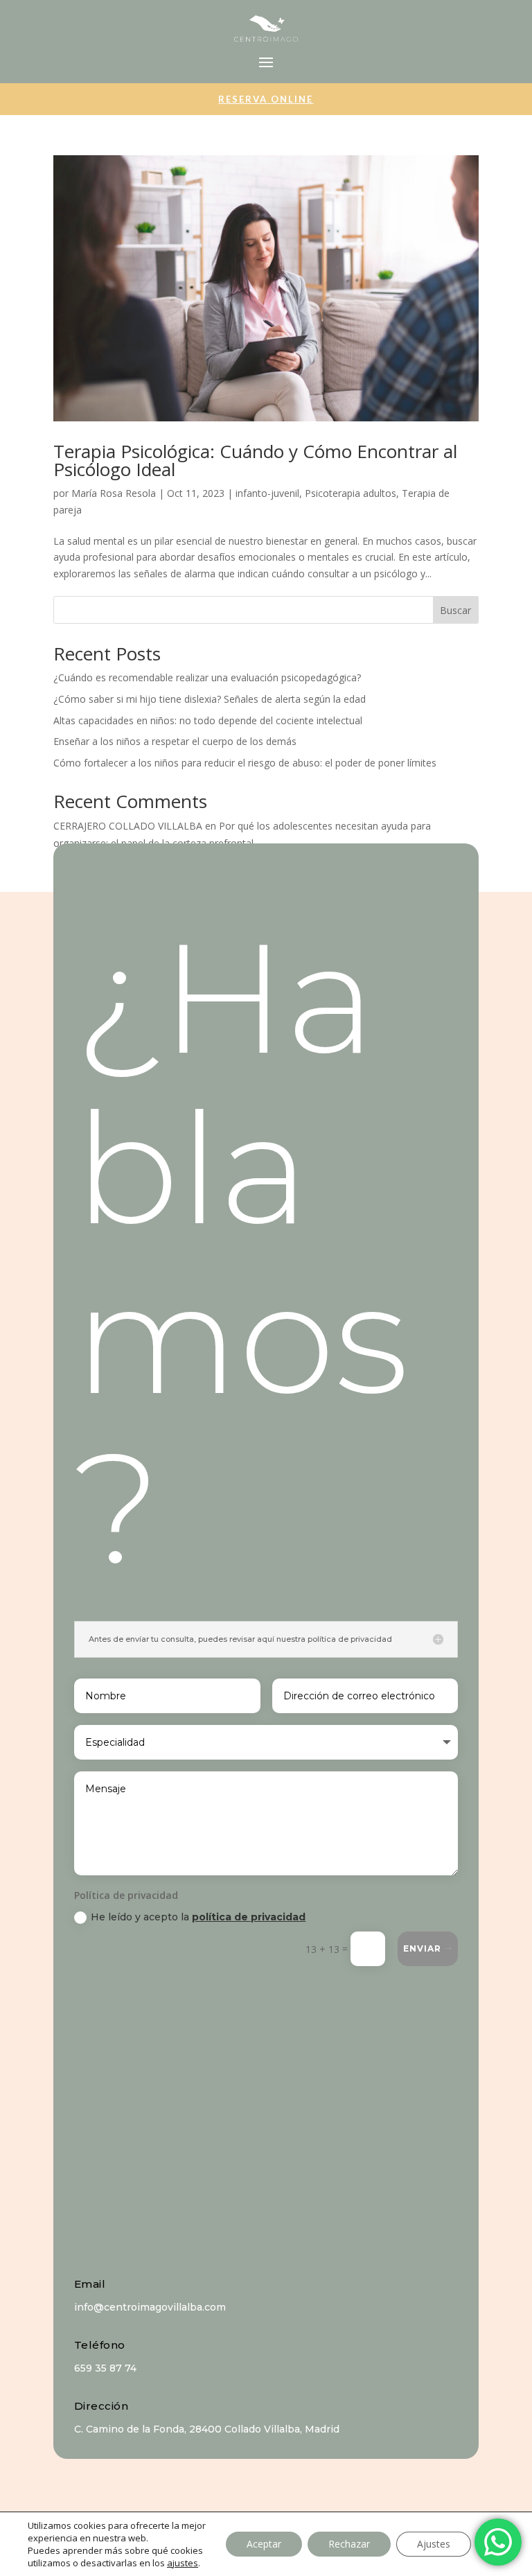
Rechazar (349, 2544)
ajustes (183, 2563)
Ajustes (434, 2544)
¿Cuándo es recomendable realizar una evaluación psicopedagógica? (207, 677)
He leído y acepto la (198, 1917)
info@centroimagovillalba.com (150, 2307)
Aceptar (264, 2544)
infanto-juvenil (267, 493)
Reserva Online (266, 99)
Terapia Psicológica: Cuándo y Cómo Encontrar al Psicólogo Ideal (255, 460)
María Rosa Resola (114, 493)
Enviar (422, 1948)
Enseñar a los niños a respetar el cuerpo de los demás (175, 741)
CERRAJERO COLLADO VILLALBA (128, 826)
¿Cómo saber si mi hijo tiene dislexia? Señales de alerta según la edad (210, 699)
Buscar (455, 610)
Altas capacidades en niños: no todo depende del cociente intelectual (208, 720)
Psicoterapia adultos (351, 493)
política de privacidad (249, 1917)
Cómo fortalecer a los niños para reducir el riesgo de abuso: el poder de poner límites (245, 763)
